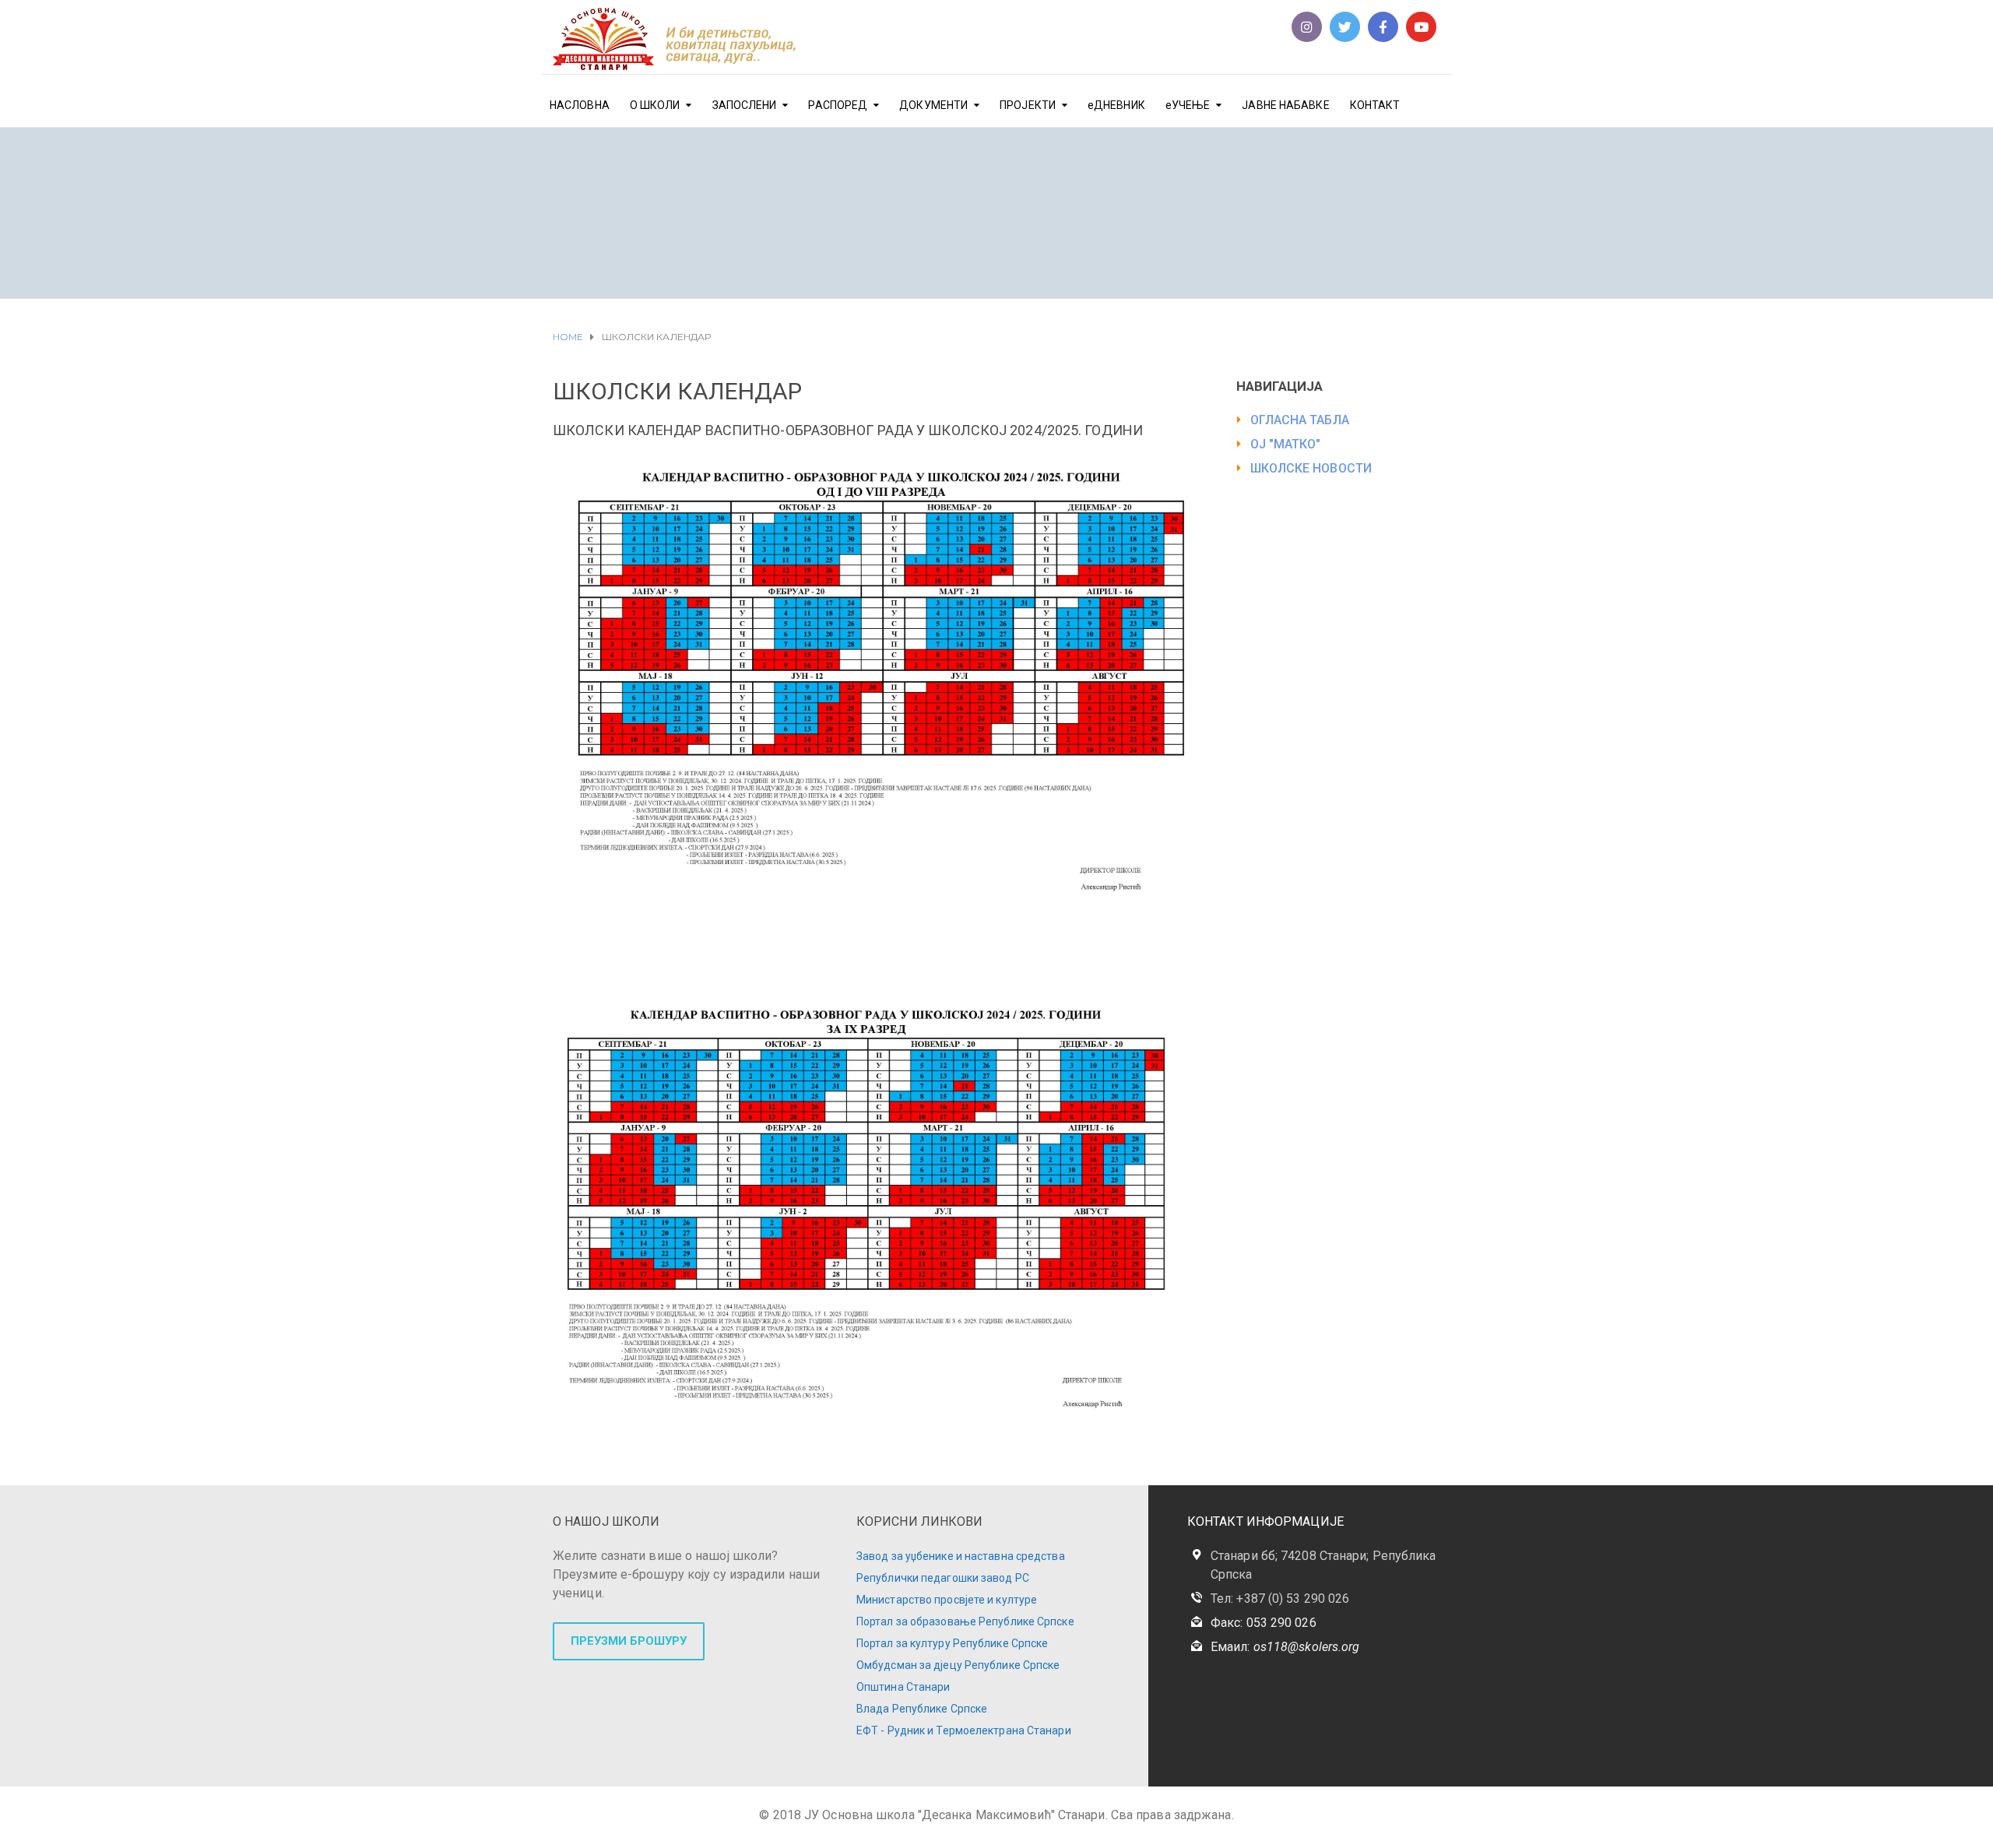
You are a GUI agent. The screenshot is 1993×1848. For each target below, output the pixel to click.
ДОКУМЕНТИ (933, 105)
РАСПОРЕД (838, 105)
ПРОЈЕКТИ (1028, 105)
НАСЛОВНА (580, 105)
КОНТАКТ (1375, 105)
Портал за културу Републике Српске (952, 1643)
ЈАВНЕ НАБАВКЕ (1285, 105)
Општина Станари (903, 1687)
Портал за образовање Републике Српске (965, 1621)
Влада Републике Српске (922, 1709)
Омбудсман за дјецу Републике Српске (958, 1665)
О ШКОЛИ (655, 105)
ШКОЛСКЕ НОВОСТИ (1311, 468)
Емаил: (1285, 1647)
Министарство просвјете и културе (947, 1600)
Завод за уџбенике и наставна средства (961, 1556)
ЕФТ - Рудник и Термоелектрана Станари (964, 1730)
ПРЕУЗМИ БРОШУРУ (629, 1641)
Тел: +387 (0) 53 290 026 (1280, 1599)
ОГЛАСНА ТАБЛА (1300, 420)
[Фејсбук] (1383, 27)
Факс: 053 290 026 (1264, 1623)
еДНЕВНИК (1116, 105)
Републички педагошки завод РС (943, 1578)
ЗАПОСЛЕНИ (745, 105)
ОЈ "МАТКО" (1286, 444)
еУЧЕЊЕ (1188, 105)
